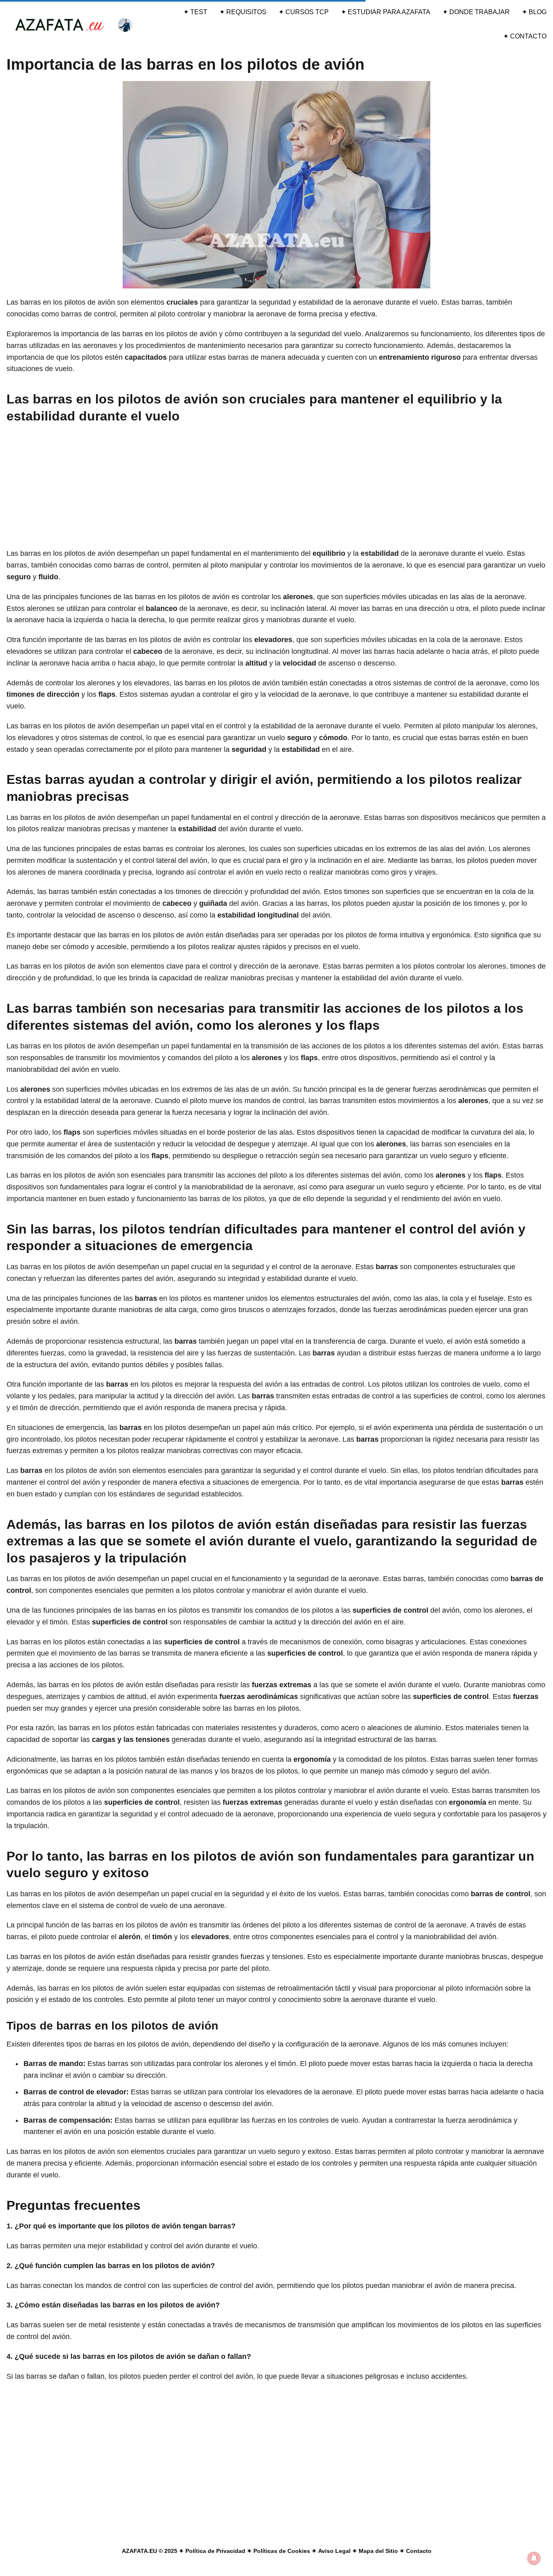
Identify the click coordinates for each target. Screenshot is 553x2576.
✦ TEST (195, 12)
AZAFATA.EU (139, 2551)
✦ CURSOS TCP (304, 12)
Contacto (419, 2551)
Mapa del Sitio (378, 2551)
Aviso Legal (334, 2551)
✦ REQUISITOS (243, 12)
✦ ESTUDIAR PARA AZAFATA (386, 12)
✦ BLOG (534, 12)
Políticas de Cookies (282, 2551)
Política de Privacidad (215, 2551)
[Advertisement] (276, 488)
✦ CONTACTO (525, 36)
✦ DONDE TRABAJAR (476, 12)
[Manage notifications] (534, 2558)
